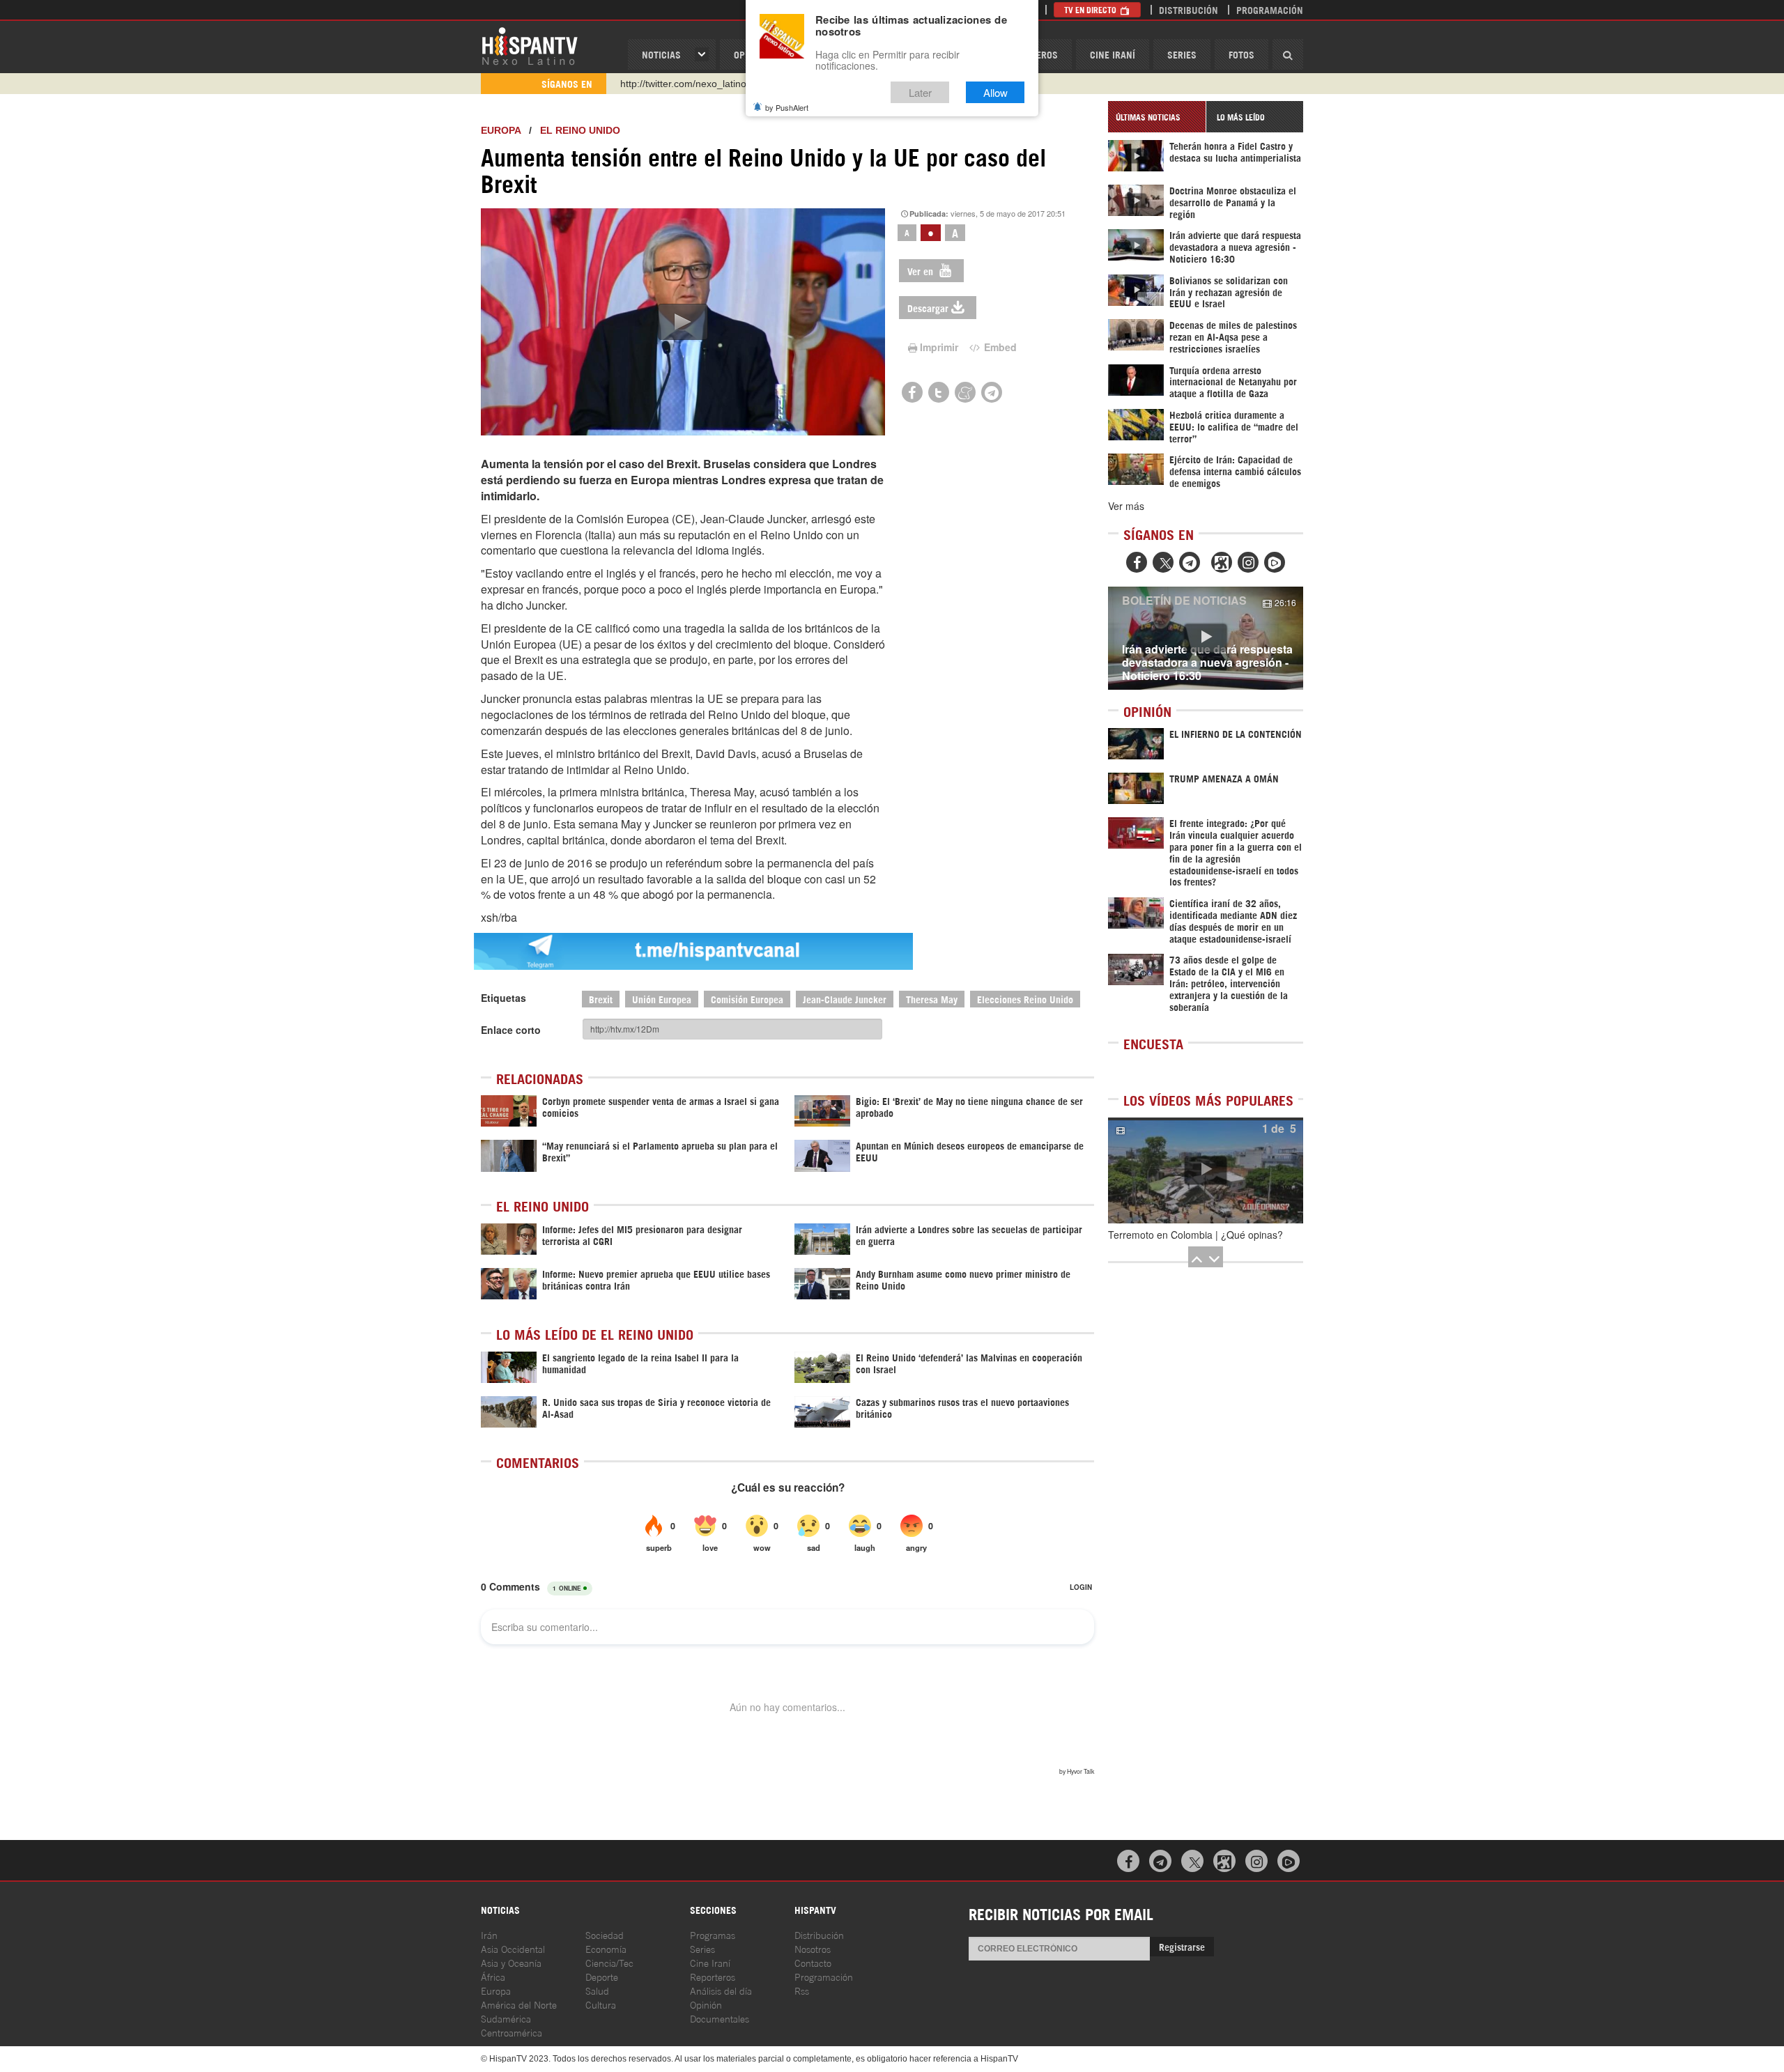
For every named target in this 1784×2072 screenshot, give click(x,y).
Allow (995, 92)
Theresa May (932, 999)
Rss (802, 1990)
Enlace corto (511, 1030)
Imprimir (939, 347)
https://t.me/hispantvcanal (677, 84)
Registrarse (1182, 1946)
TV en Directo (1091, 9)
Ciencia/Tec (609, 1962)
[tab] (1157, 117)
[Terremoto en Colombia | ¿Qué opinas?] (1206, 1170)
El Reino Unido (580, 130)
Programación (1270, 9)
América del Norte (519, 2004)
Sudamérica (506, 2018)
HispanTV (530, 45)
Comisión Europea (747, 999)
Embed (999, 347)
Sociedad (605, 1934)
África (493, 1976)
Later (920, 92)
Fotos (1241, 54)
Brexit (601, 999)
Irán (489, 1934)
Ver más (1126, 506)
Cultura (601, 2004)
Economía (606, 1948)
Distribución (1189, 9)
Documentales (720, 2018)
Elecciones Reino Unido (1025, 999)
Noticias (661, 54)
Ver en (922, 271)
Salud (597, 1990)
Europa (501, 130)
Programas (713, 1934)
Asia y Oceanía (511, 1962)
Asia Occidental (513, 1948)
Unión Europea (662, 999)
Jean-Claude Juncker (845, 999)
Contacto (813, 1962)
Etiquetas (503, 998)
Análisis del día (721, 1990)
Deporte (602, 1976)
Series (1182, 54)
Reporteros (713, 1976)
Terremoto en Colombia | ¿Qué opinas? (1195, 1235)
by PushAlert (787, 107)
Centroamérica (512, 2032)
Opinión (706, 2004)
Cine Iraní (1113, 54)
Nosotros (813, 1948)
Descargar (928, 308)
